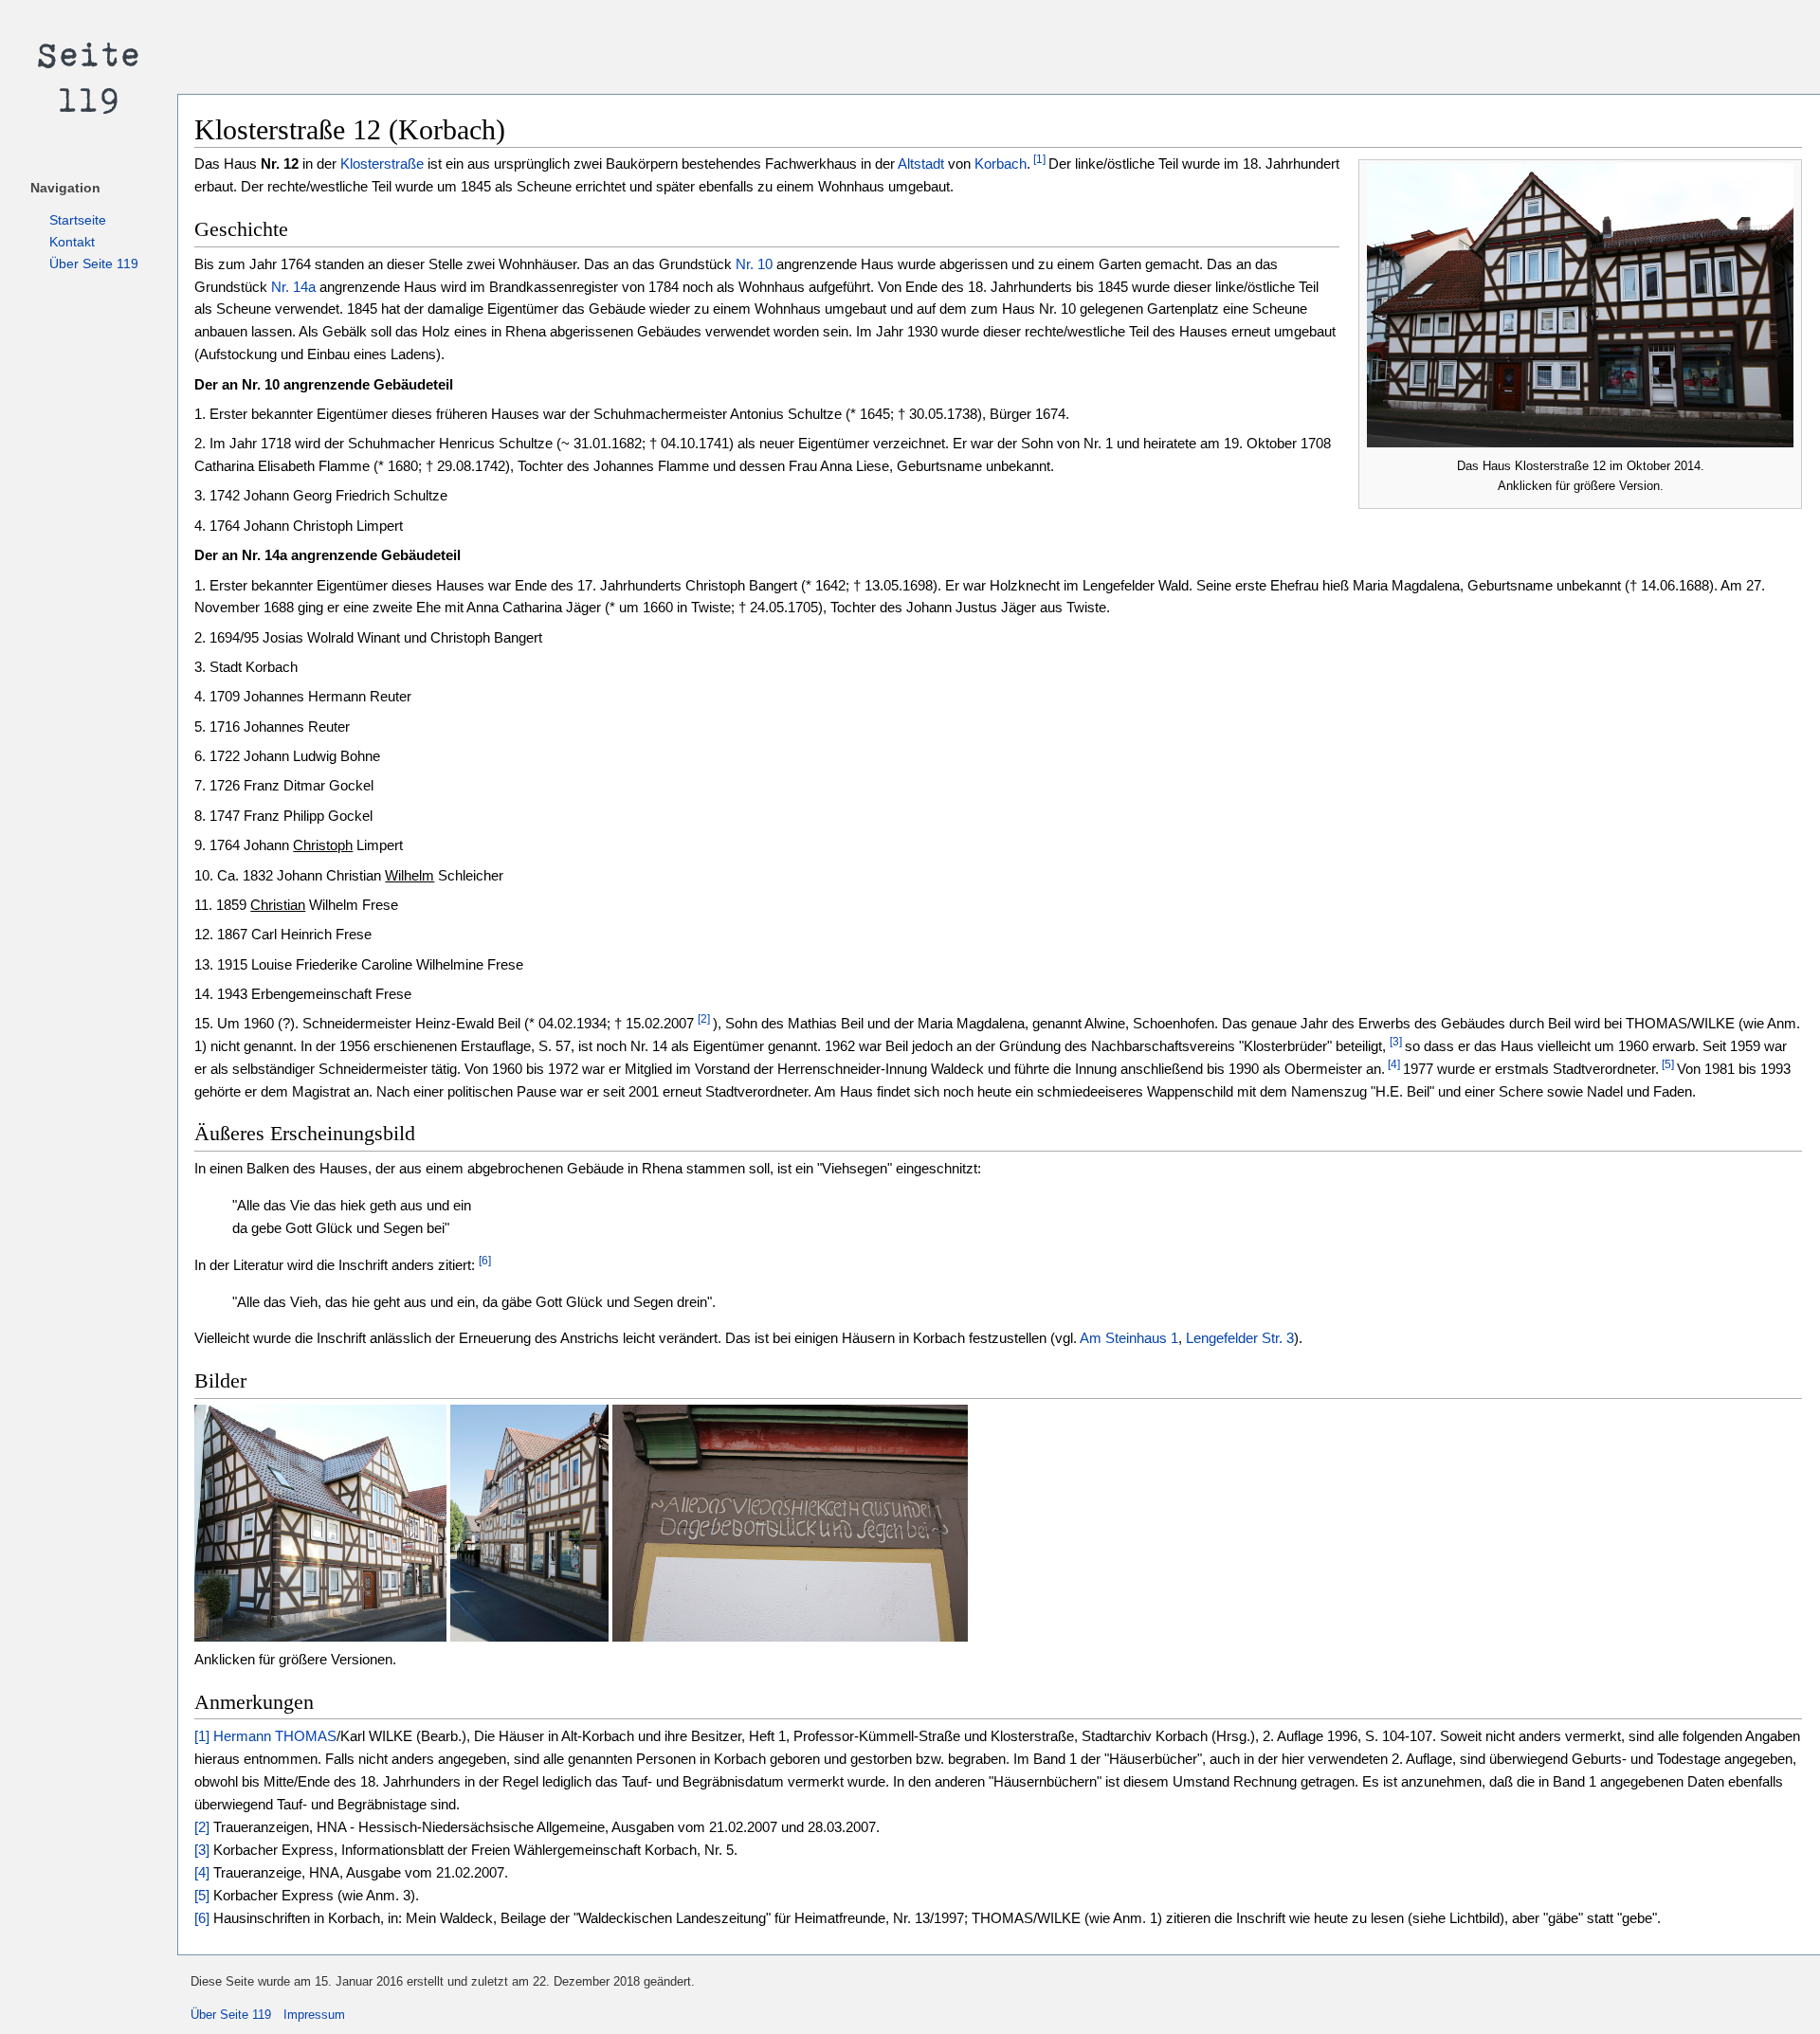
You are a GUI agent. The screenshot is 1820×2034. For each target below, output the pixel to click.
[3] (1396, 1042)
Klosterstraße (382, 163)
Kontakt (72, 242)
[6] (485, 1261)
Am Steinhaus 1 (1129, 1338)
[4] (1392, 1064)
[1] (1038, 160)
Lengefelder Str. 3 (1240, 1338)
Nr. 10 (754, 264)
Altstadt (921, 163)
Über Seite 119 (94, 263)
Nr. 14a (293, 287)
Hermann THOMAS (275, 1736)
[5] (1666, 1064)
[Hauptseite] (89, 76)
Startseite (78, 220)
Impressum (314, 2015)
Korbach (1001, 163)
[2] (704, 1019)
